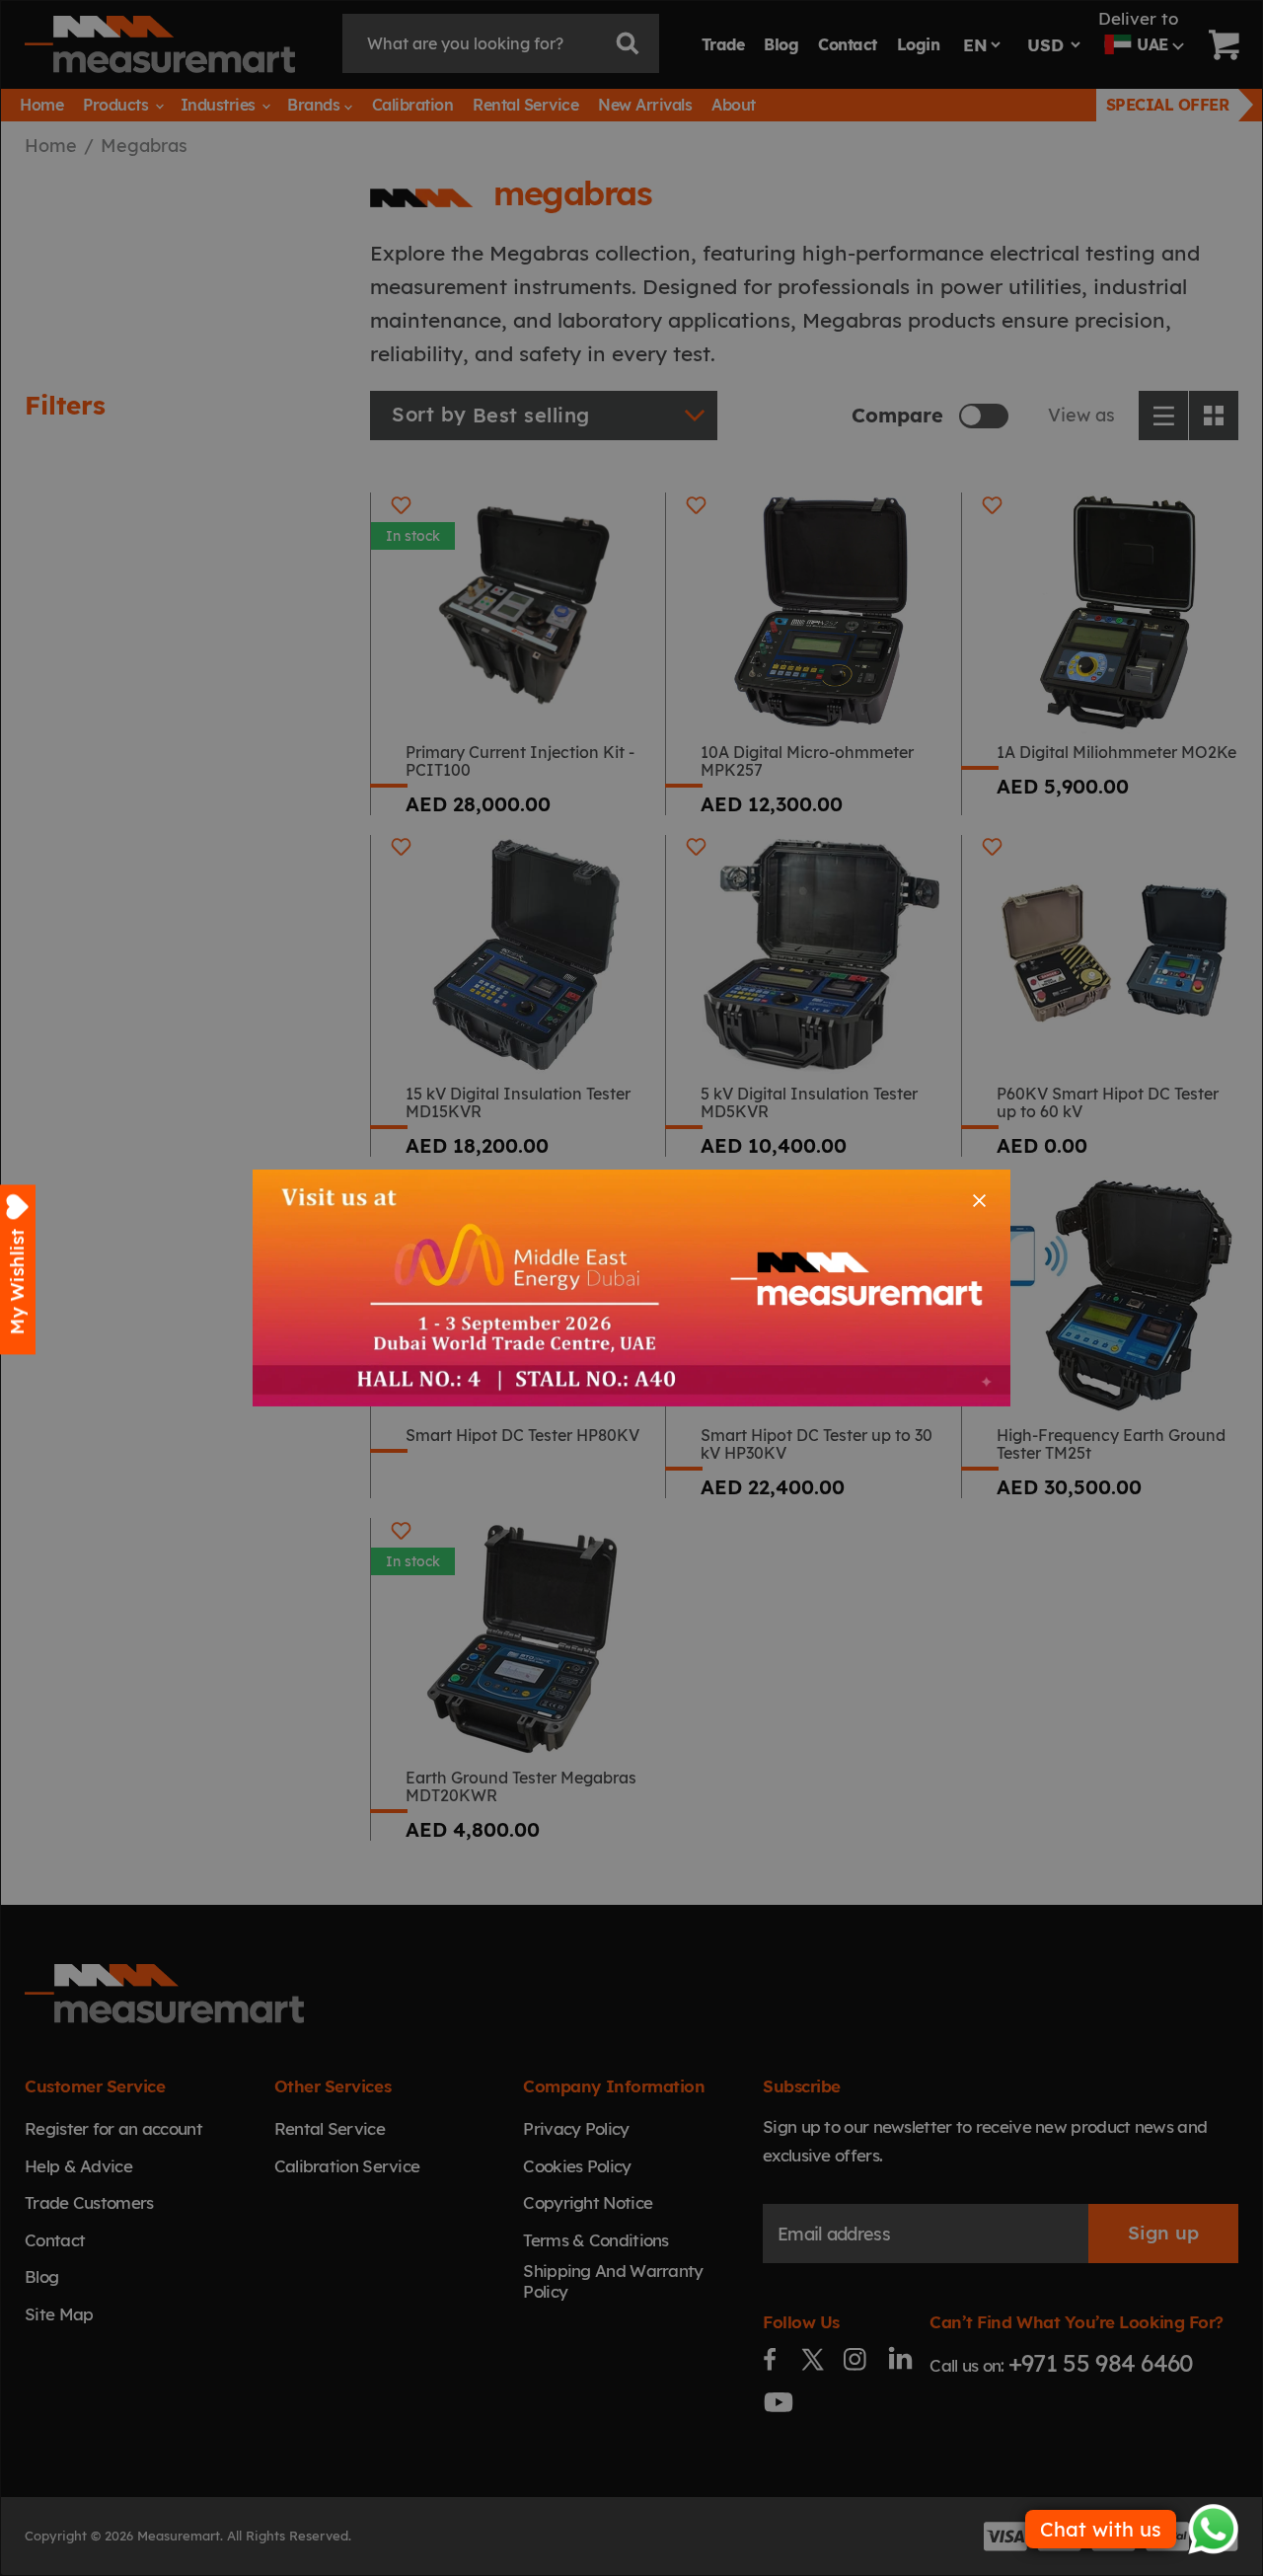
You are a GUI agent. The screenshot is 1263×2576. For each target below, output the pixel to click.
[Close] (979, 1201)
